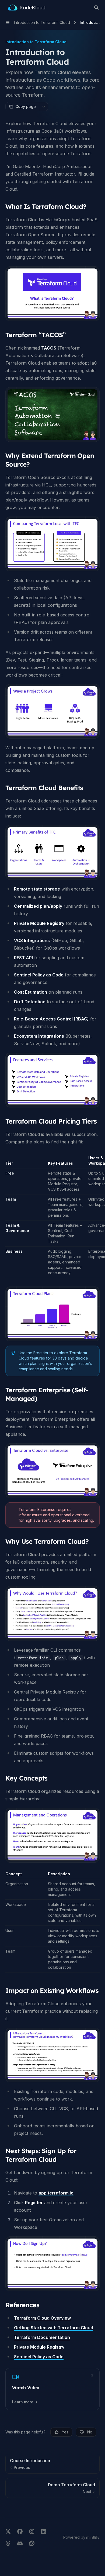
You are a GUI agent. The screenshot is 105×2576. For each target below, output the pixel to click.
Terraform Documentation (42, 2337)
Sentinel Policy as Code (39, 2357)
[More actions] (44, 107)
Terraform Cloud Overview (42, 2318)
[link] (52, 2389)
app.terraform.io (56, 2193)
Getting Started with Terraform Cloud (54, 2328)
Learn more (23, 2402)
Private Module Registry (39, 2347)
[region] (52, 1217)
